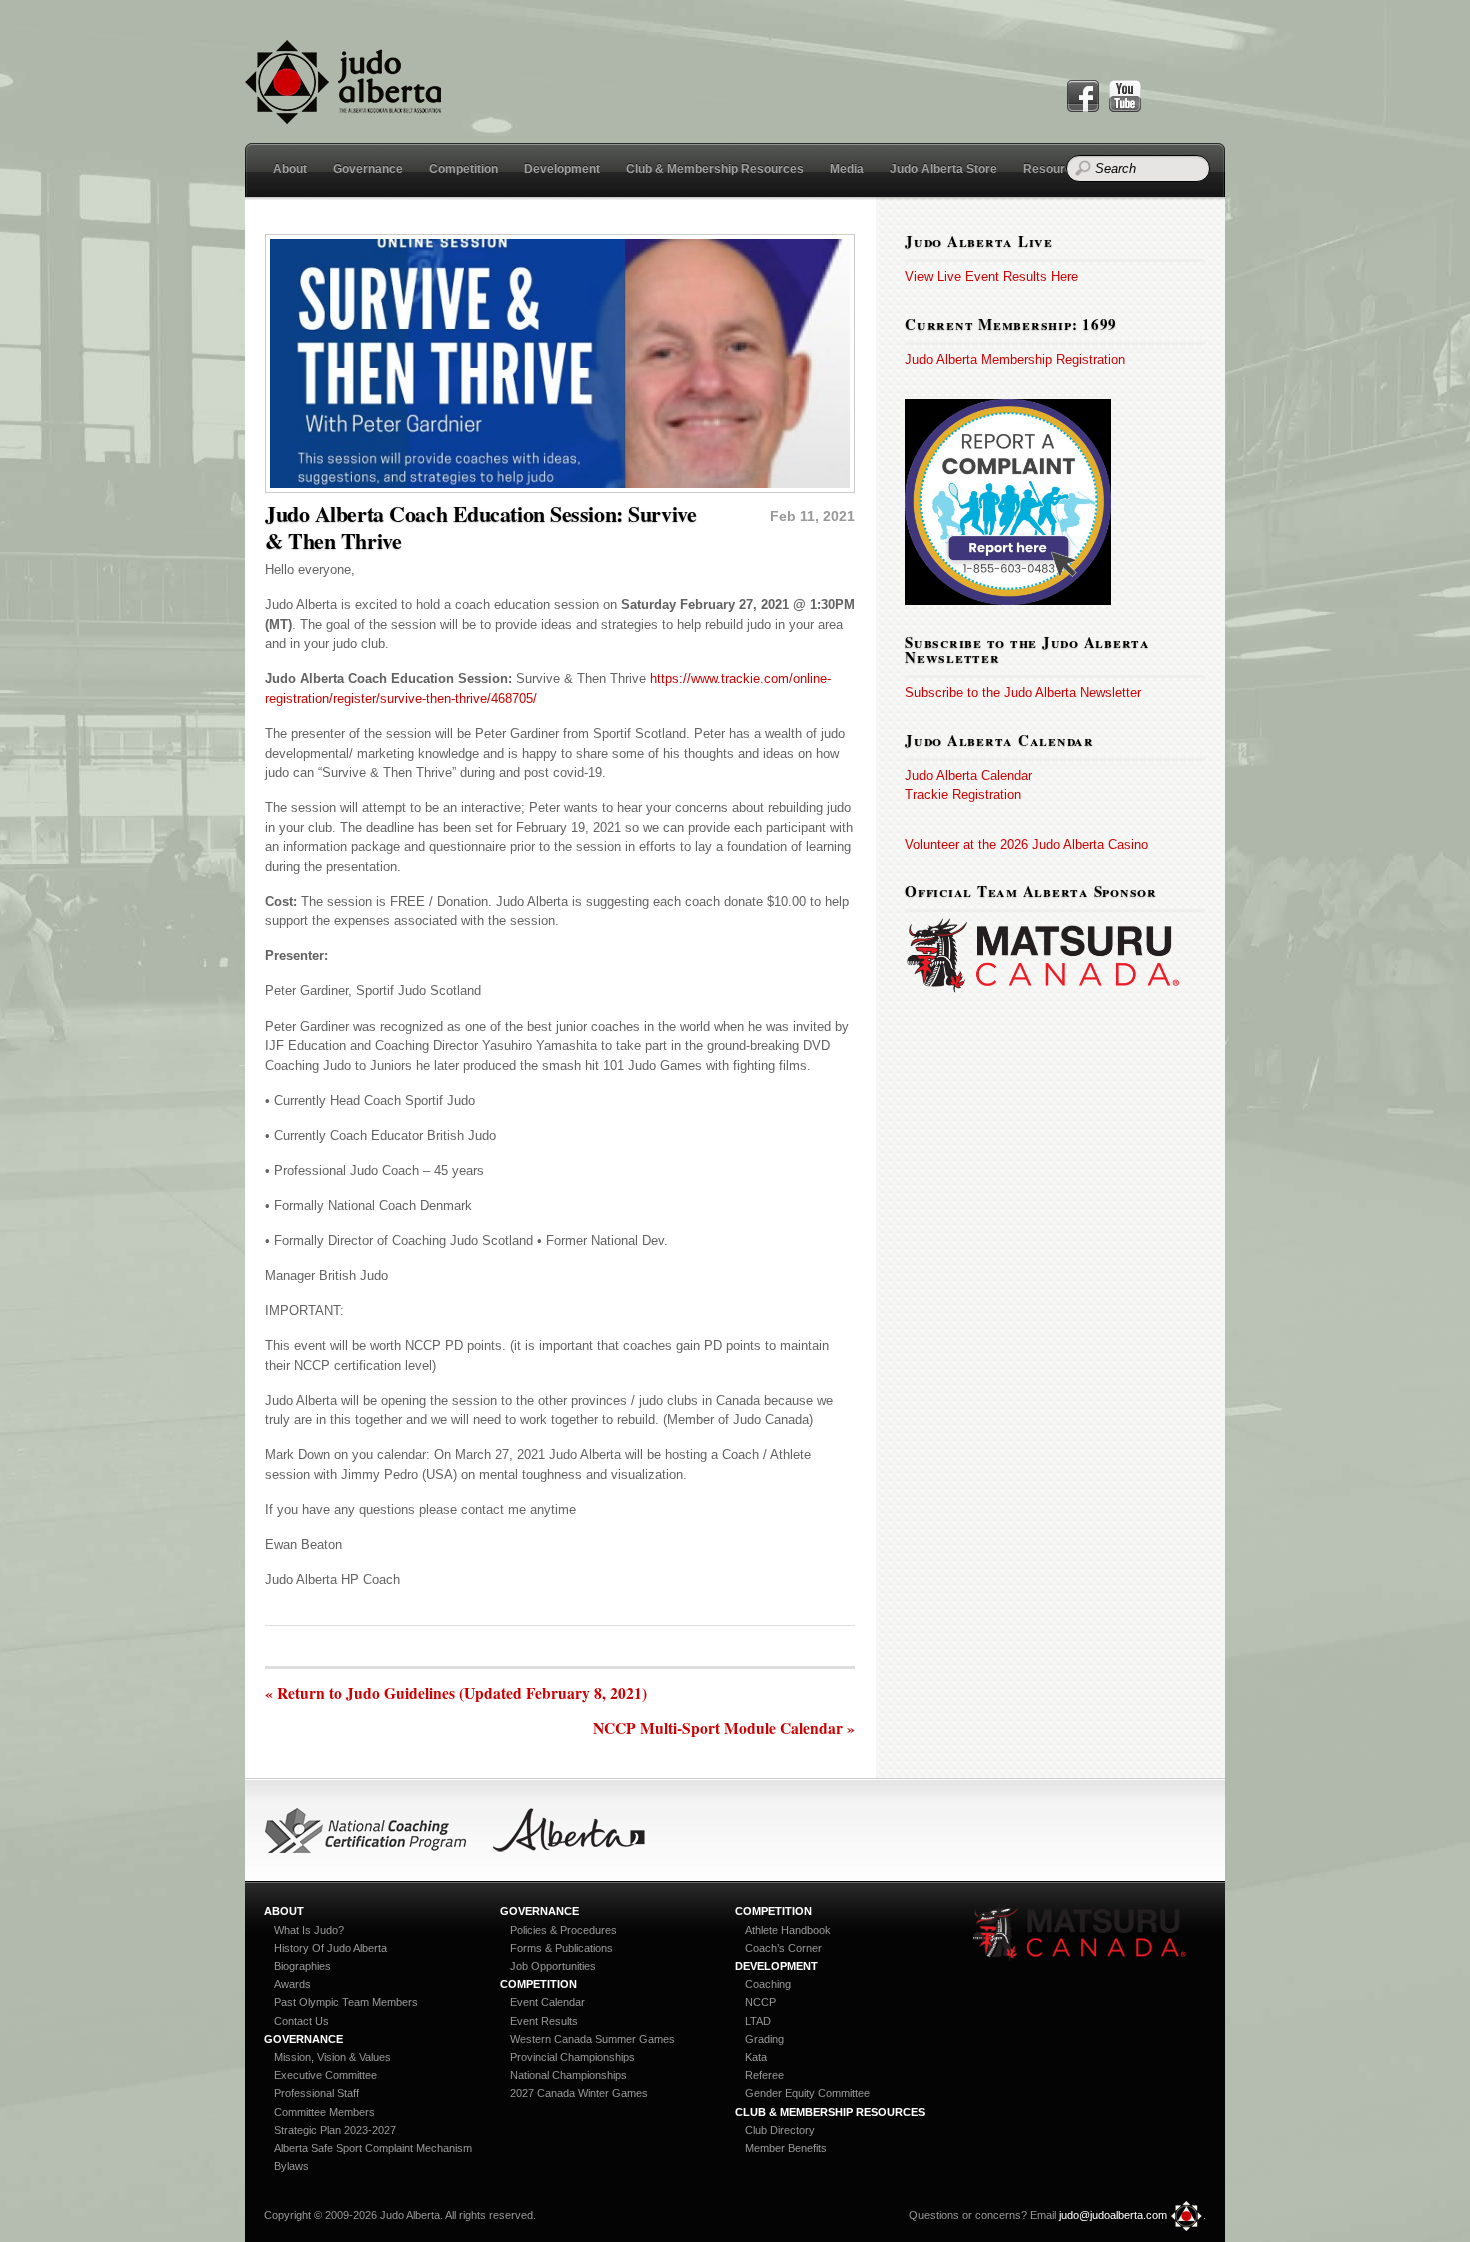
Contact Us (301, 2021)
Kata (756, 2057)
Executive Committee (325, 2075)
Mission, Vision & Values (332, 2057)
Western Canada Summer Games (592, 2039)
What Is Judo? (309, 1930)
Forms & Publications (561, 1948)
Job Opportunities (553, 1966)
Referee (764, 2075)
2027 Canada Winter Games (579, 2093)
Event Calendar (547, 2002)
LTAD (758, 2021)
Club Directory (780, 2130)
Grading (764, 2039)
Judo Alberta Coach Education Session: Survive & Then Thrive (480, 526)
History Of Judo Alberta (330, 1948)
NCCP (760, 2002)
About (290, 169)
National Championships (568, 2075)
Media (847, 169)
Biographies (302, 1966)
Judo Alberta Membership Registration (1015, 359)
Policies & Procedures (563, 1930)
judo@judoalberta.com (1113, 2215)
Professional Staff (316, 2093)
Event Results (544, 2021)
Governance (368, 169)
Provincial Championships (572, 2057)
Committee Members (324, 2112)
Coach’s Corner (783, 1948)
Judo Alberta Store (943, 169)
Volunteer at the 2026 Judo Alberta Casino (1026, 844)
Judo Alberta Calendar (968, 775)
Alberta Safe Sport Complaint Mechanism (373, 2148)
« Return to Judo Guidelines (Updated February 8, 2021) (456, 1694)
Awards (292, 1984)
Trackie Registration (963, 794)
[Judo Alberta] (343, 112)
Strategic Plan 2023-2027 (335, 2130)
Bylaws (291, 2166)
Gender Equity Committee (807, 2093)
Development (562, 169)
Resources (1054, 169)
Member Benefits (786, 2148)
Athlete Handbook (788, 1930)
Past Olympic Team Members (346, 2002)
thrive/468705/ (496, 698)
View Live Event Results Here (991, 276)
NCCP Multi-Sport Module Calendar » (724, 1729)
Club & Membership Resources (715, 169)
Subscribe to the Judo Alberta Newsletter (1023, 692)
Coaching (768, 1984)
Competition (463, 169)
